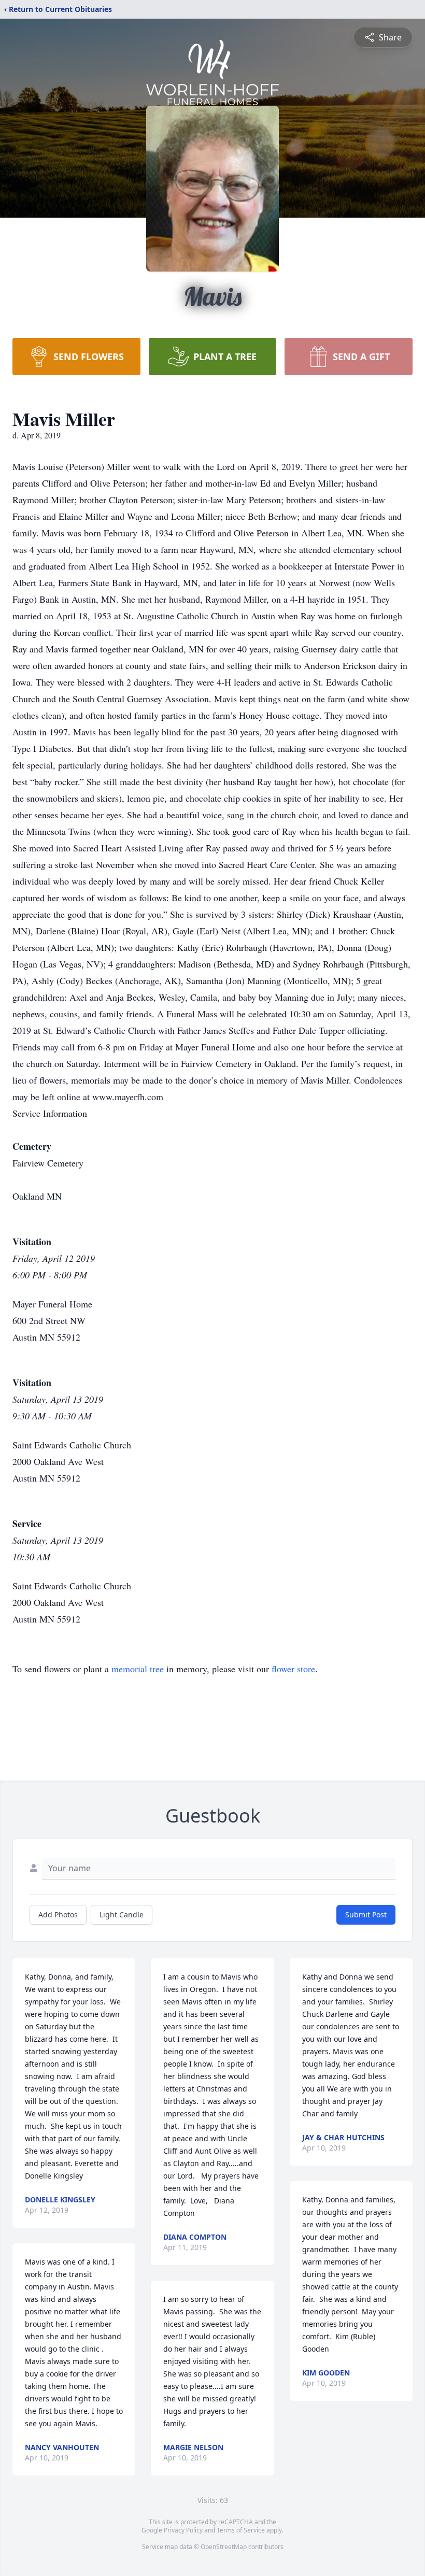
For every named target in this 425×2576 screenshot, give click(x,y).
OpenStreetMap (224, 2547)
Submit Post (366, 1915)
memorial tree (138, 1669)
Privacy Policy (183, 2530)
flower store (293, 1669)
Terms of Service (241, 2530)
